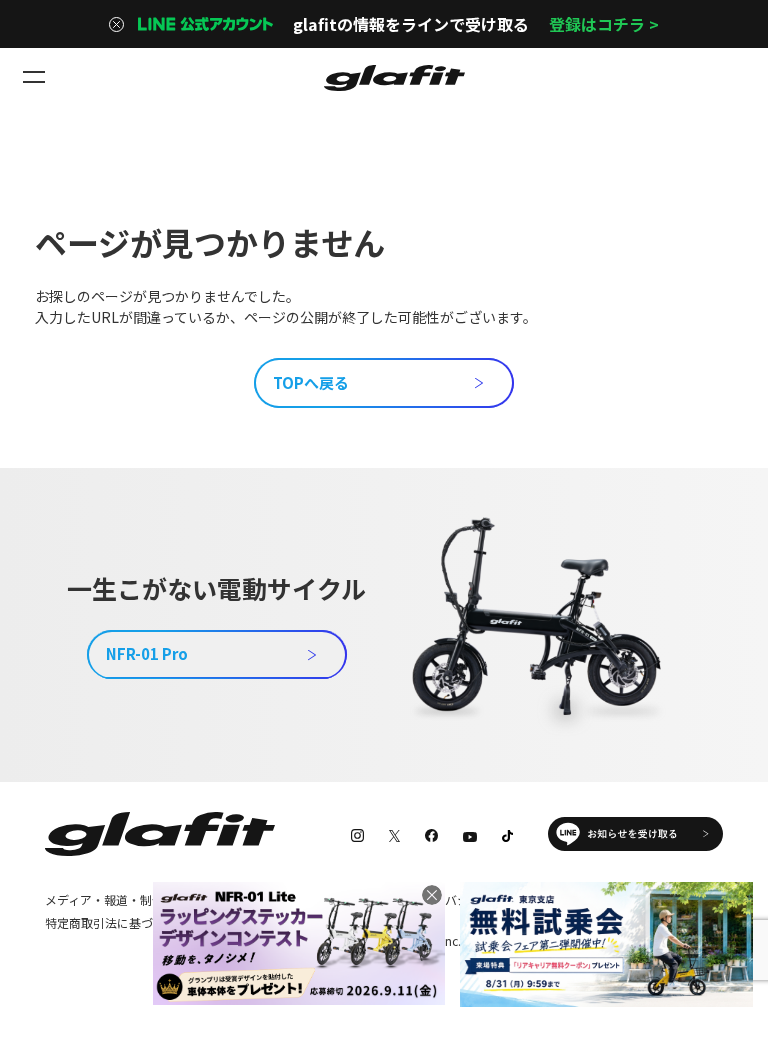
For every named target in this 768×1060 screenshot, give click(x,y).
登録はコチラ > (604, 24)
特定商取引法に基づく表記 (117, 922)
